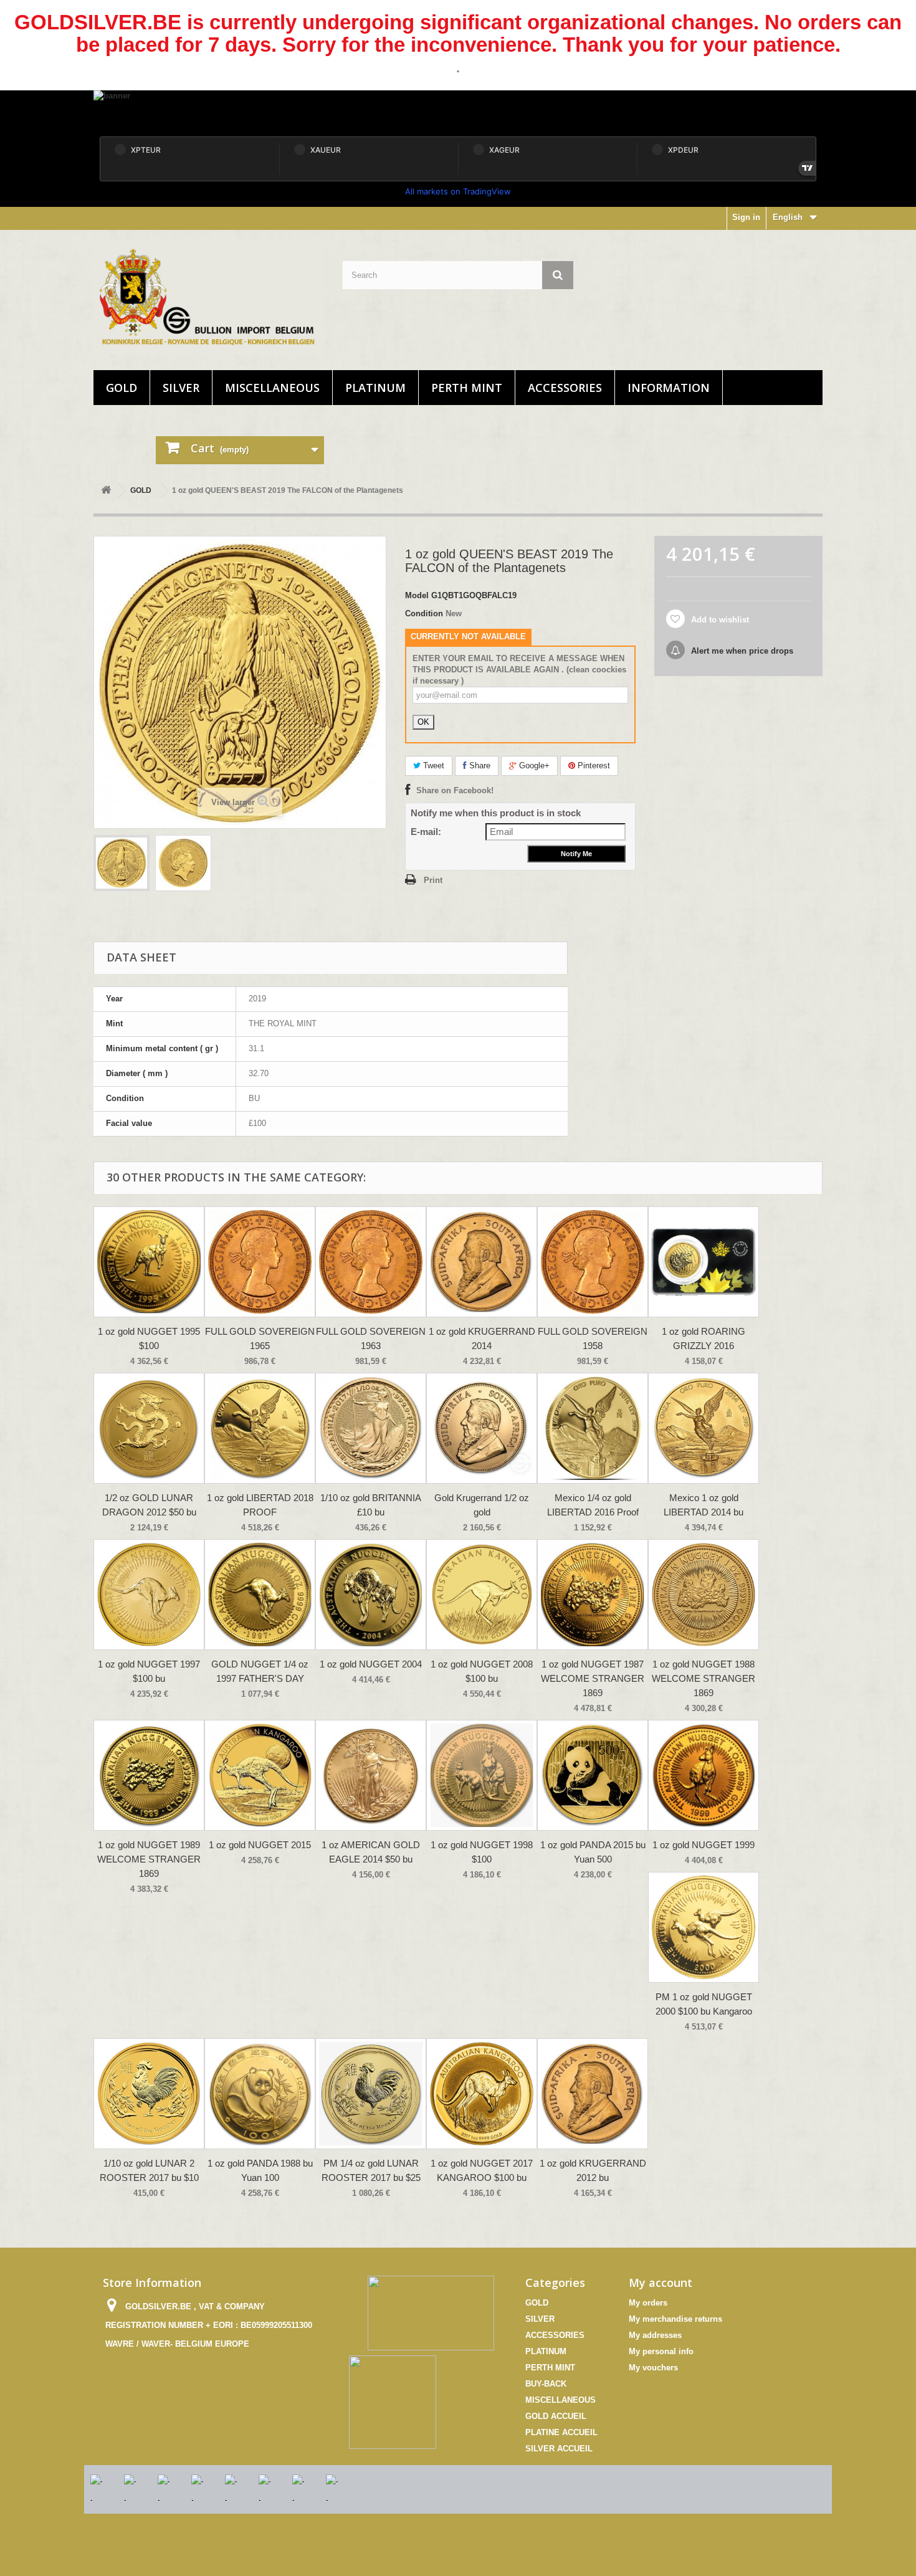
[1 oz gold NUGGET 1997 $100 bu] (149, 1595)
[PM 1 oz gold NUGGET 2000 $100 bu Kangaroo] (704, 1927)
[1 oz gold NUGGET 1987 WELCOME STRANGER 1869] (593, 1595)
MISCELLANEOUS (272, 388)
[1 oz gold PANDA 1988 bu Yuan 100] (260, 2094)
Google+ (533, 766)
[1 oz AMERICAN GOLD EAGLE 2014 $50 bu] (371, 1775)
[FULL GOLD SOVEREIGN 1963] (371, 1262)
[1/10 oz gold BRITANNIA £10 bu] (371, 1428)
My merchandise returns (675, 2319)
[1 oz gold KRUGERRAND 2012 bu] (593, 2094)
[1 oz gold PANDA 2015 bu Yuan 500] (593, 1775)
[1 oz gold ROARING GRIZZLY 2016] (704, 1262)
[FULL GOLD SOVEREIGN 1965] (260, 1262)
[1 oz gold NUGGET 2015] (260, 1775)
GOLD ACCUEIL (556, 2416)
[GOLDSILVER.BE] (209, 297)
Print (433, 880)
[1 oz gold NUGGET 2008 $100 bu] (482, 1595)
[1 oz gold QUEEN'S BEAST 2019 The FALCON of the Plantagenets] (122, 863)
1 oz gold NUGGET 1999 (704, 1845)
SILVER (181, 388)
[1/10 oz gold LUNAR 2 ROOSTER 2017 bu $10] (149, 2094)
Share (479, 766)
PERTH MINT (467, 388)
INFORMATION (669, 388)
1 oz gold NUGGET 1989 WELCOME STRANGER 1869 (149, 1859)
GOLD (122, 388)
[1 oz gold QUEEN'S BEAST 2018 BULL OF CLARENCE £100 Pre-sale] (183, 863)
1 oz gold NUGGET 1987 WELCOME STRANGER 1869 (593, 1678)
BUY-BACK (546, 2384)
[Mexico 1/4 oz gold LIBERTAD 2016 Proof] (593, 1428)
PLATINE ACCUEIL (561, 2432)
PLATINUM (375, 388)
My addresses (655, 2335)
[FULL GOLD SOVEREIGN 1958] (593, 1262)
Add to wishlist (719, 620)
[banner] (458, 111)
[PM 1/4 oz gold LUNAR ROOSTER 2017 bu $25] (371, 2094)
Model (417, 595)
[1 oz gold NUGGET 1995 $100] (149, 1262)
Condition (424, 613)
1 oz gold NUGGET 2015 (260, 1845)
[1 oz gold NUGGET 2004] (371, 1595)
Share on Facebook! (455, 790)
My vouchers (653, 2368)
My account (661, 2283)
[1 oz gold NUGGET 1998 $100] (482, 1775)
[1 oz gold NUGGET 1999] (704, 1775)
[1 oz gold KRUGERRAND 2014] (482, 1262)
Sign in (746, 217)
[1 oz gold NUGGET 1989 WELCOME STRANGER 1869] (149, 1775)
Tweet (432, 766)
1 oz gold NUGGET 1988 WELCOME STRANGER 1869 (704, 1678)
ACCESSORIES (565, 388)
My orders (648, 2303)
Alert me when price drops (741, 651)
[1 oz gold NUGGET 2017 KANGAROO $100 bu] (482, 2094)
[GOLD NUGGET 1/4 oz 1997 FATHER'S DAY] (260, 1595)
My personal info (661, 2351)
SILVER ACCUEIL (559, 2449)
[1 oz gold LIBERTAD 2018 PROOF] (260, 1428)
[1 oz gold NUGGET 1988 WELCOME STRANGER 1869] (704, 1595)
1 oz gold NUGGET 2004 (371, 1664)
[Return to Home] (106, 491)
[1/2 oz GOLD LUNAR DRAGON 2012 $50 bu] (149, 1428)
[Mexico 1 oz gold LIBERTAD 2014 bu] (704, 1428)
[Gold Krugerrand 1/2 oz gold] (482, 1428)
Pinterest (593, 766)
